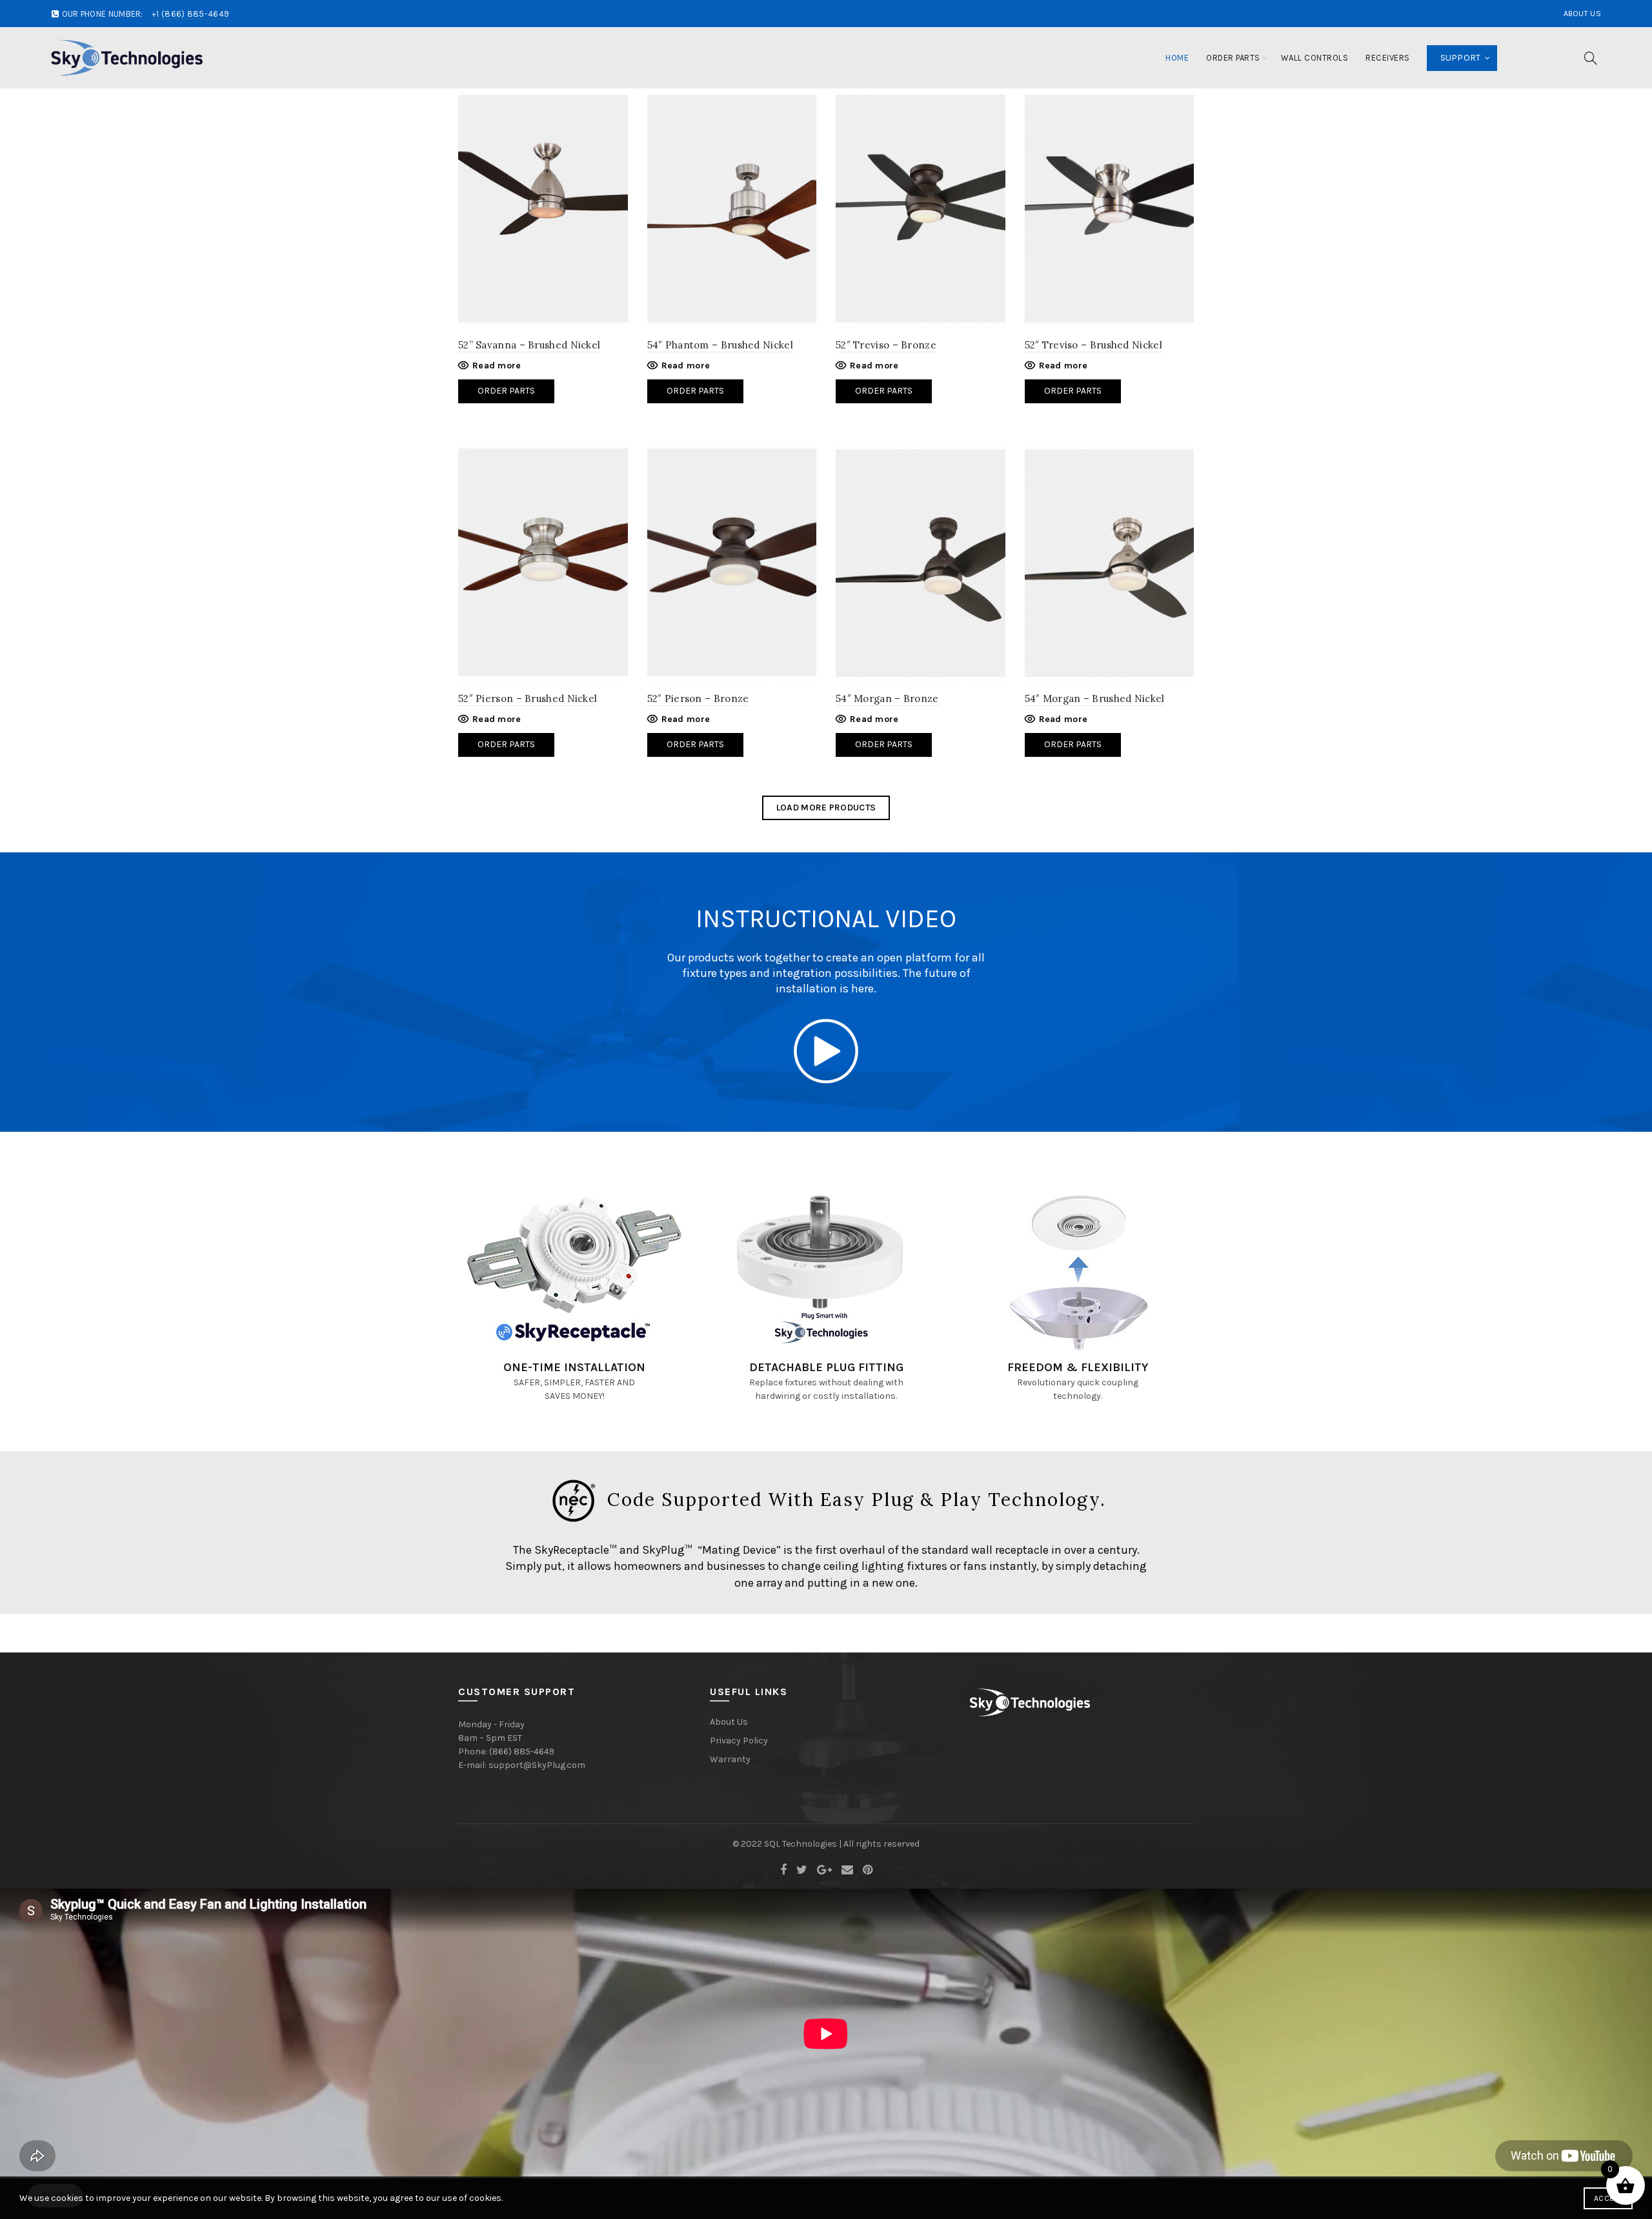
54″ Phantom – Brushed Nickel (720, 345)
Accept (1608, 2198)
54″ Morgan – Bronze (887, 698)
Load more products (826, 808)
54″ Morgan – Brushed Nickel (1095, 698)
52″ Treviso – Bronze (886, 345)
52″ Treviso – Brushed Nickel (1093, 345)
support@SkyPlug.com (537, 1765)
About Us (1582, 14)
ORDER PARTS (506, 744)
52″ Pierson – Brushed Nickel (528, 698)
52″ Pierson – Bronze (698, 698)
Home (1177, 58)
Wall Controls (1315, 58)
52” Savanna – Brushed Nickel (529, 345)
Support (1461, 58)
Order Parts (1233, 58)
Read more (497, 366)
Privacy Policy (739, 1741)
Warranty (730, 1759)
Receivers (1388, 58)
